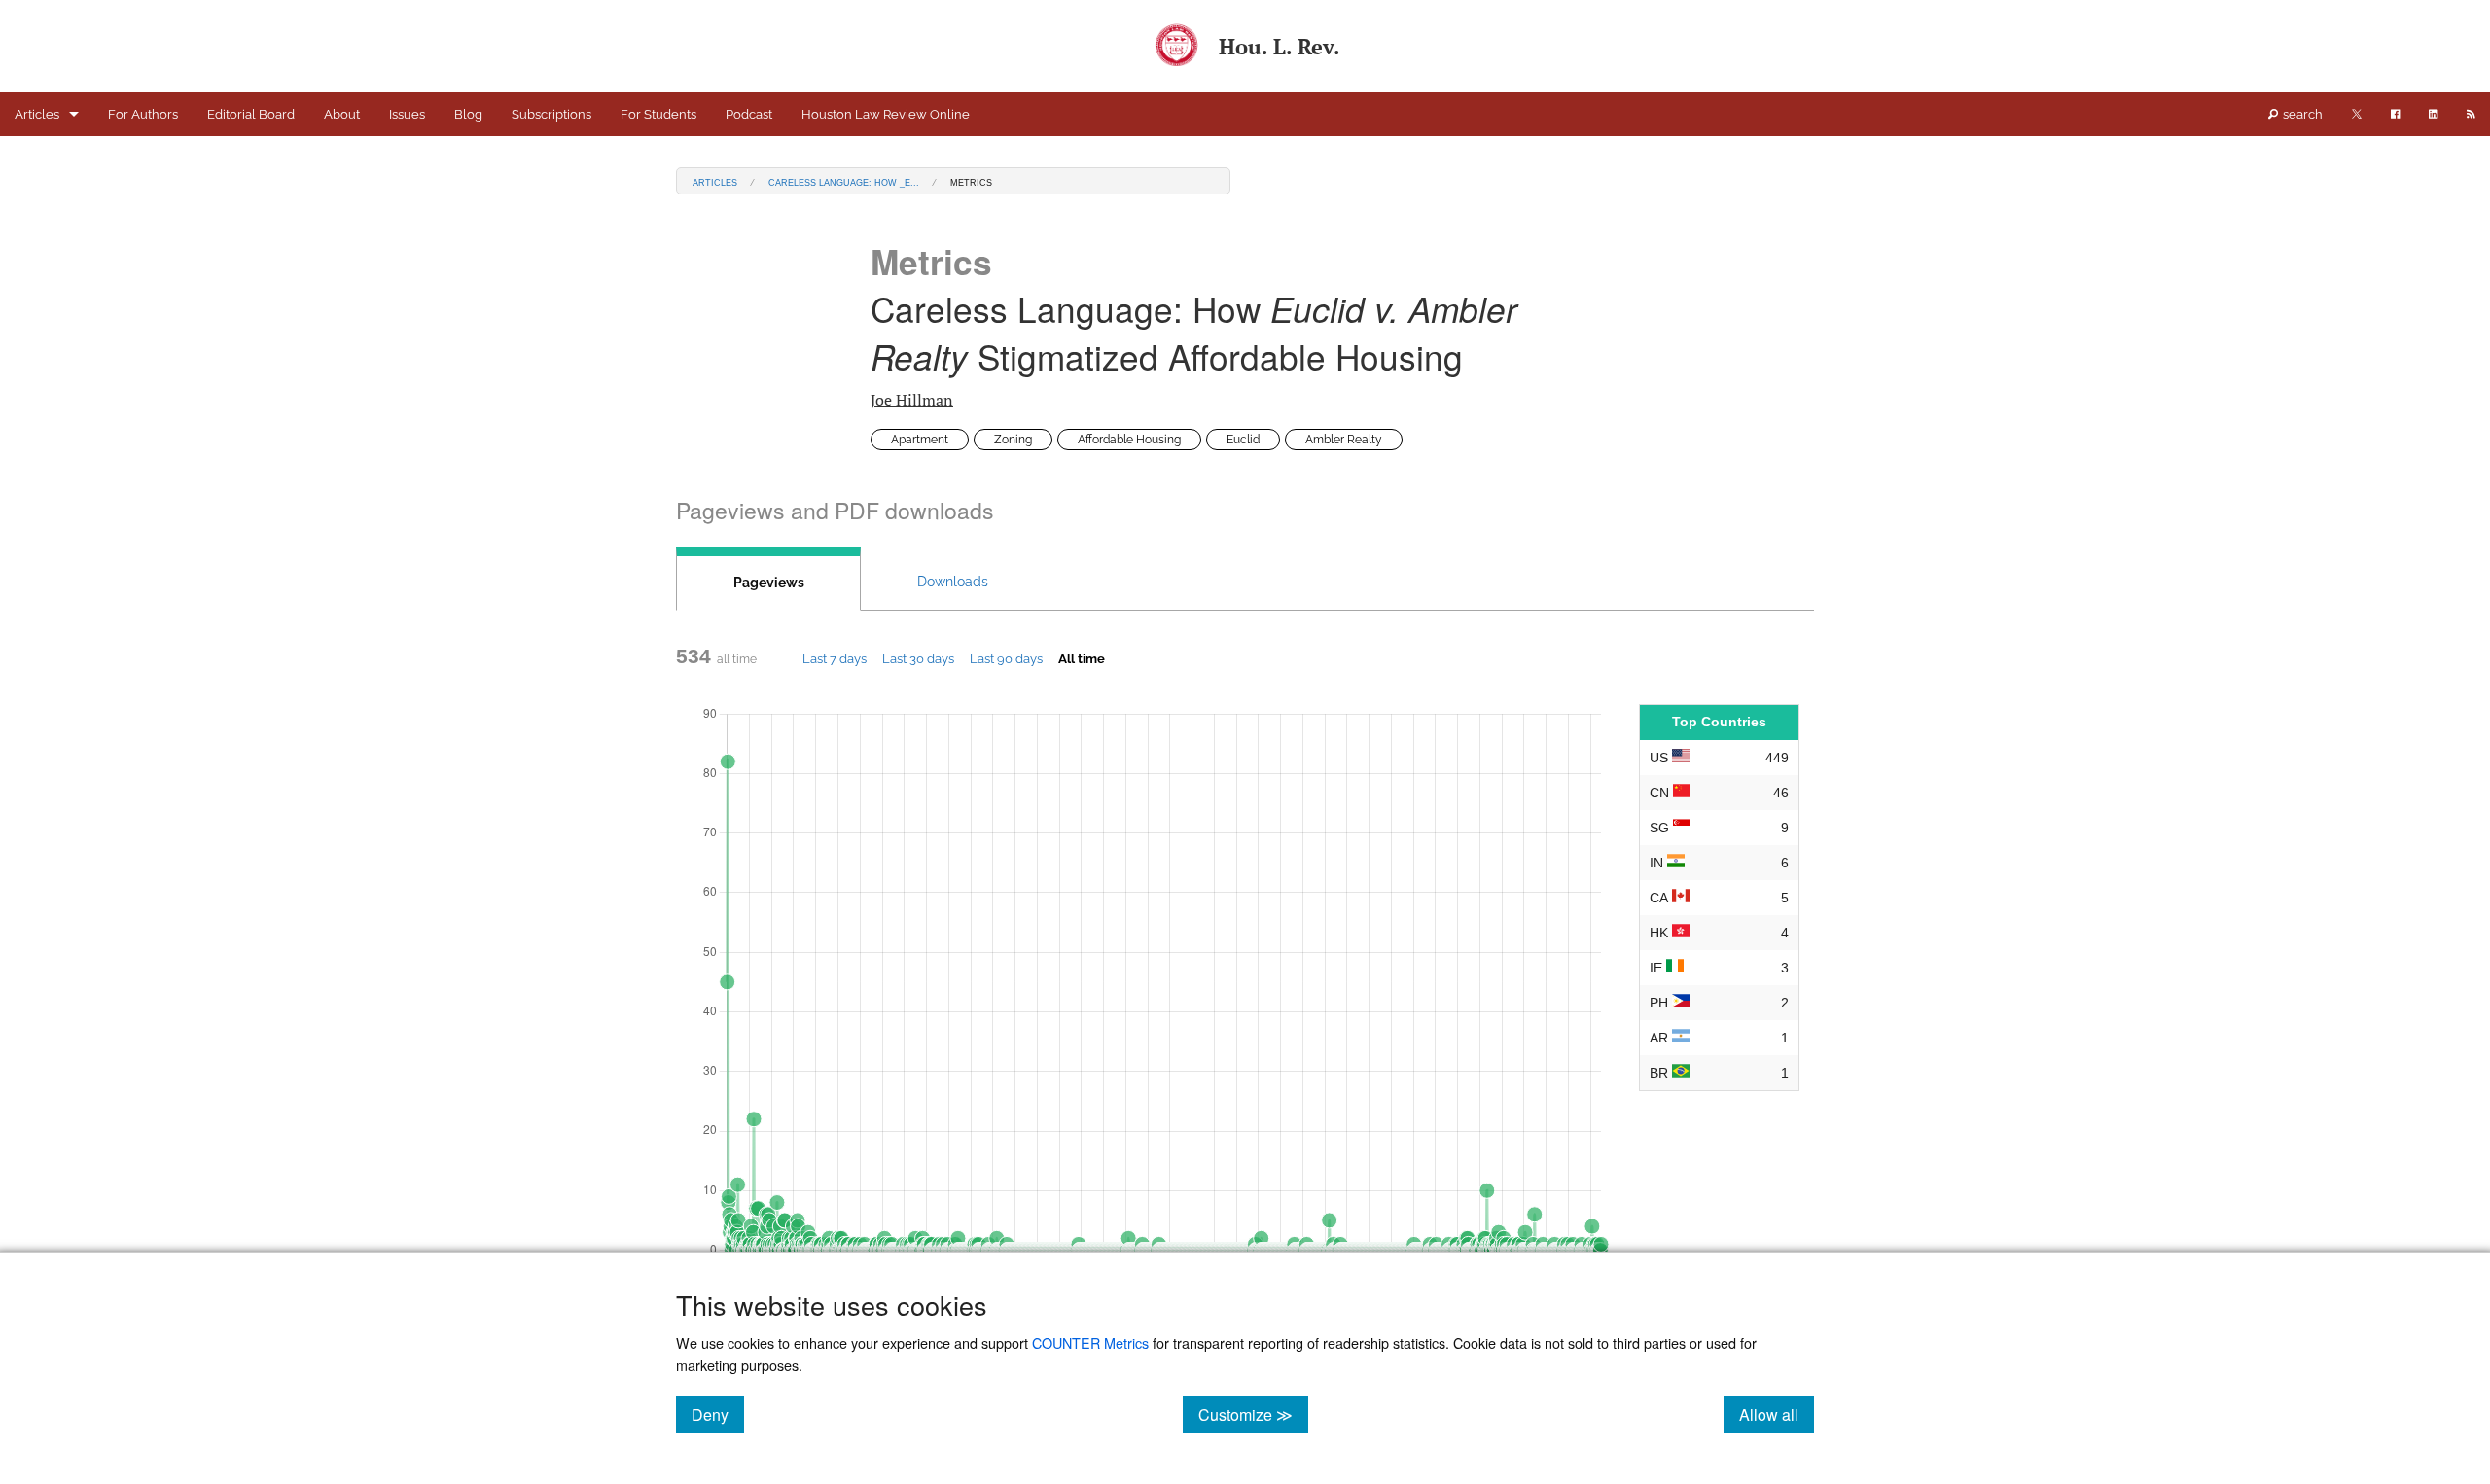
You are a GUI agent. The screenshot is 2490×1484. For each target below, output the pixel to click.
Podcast (749, 114)
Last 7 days (835, 658)
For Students (658, 114)
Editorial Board (251, 114)
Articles (37, 114)
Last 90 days (1006, 658)
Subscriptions (551, 114)
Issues (407, 114)
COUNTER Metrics (1090, 1343)
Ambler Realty (1344, 440)
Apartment (920, 440)
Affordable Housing (1129, 440)
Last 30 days (918, 658)
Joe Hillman (912, 400)
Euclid (1243, 440)
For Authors (143, 114)
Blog (468, 114)
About (342, 114)
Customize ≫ (1253, 1414)
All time (1082, 658)
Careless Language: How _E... (844, 181)
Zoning (1013, 440)
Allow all (1777, 1414)
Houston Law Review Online (886, 114)
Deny (718, 1414)
